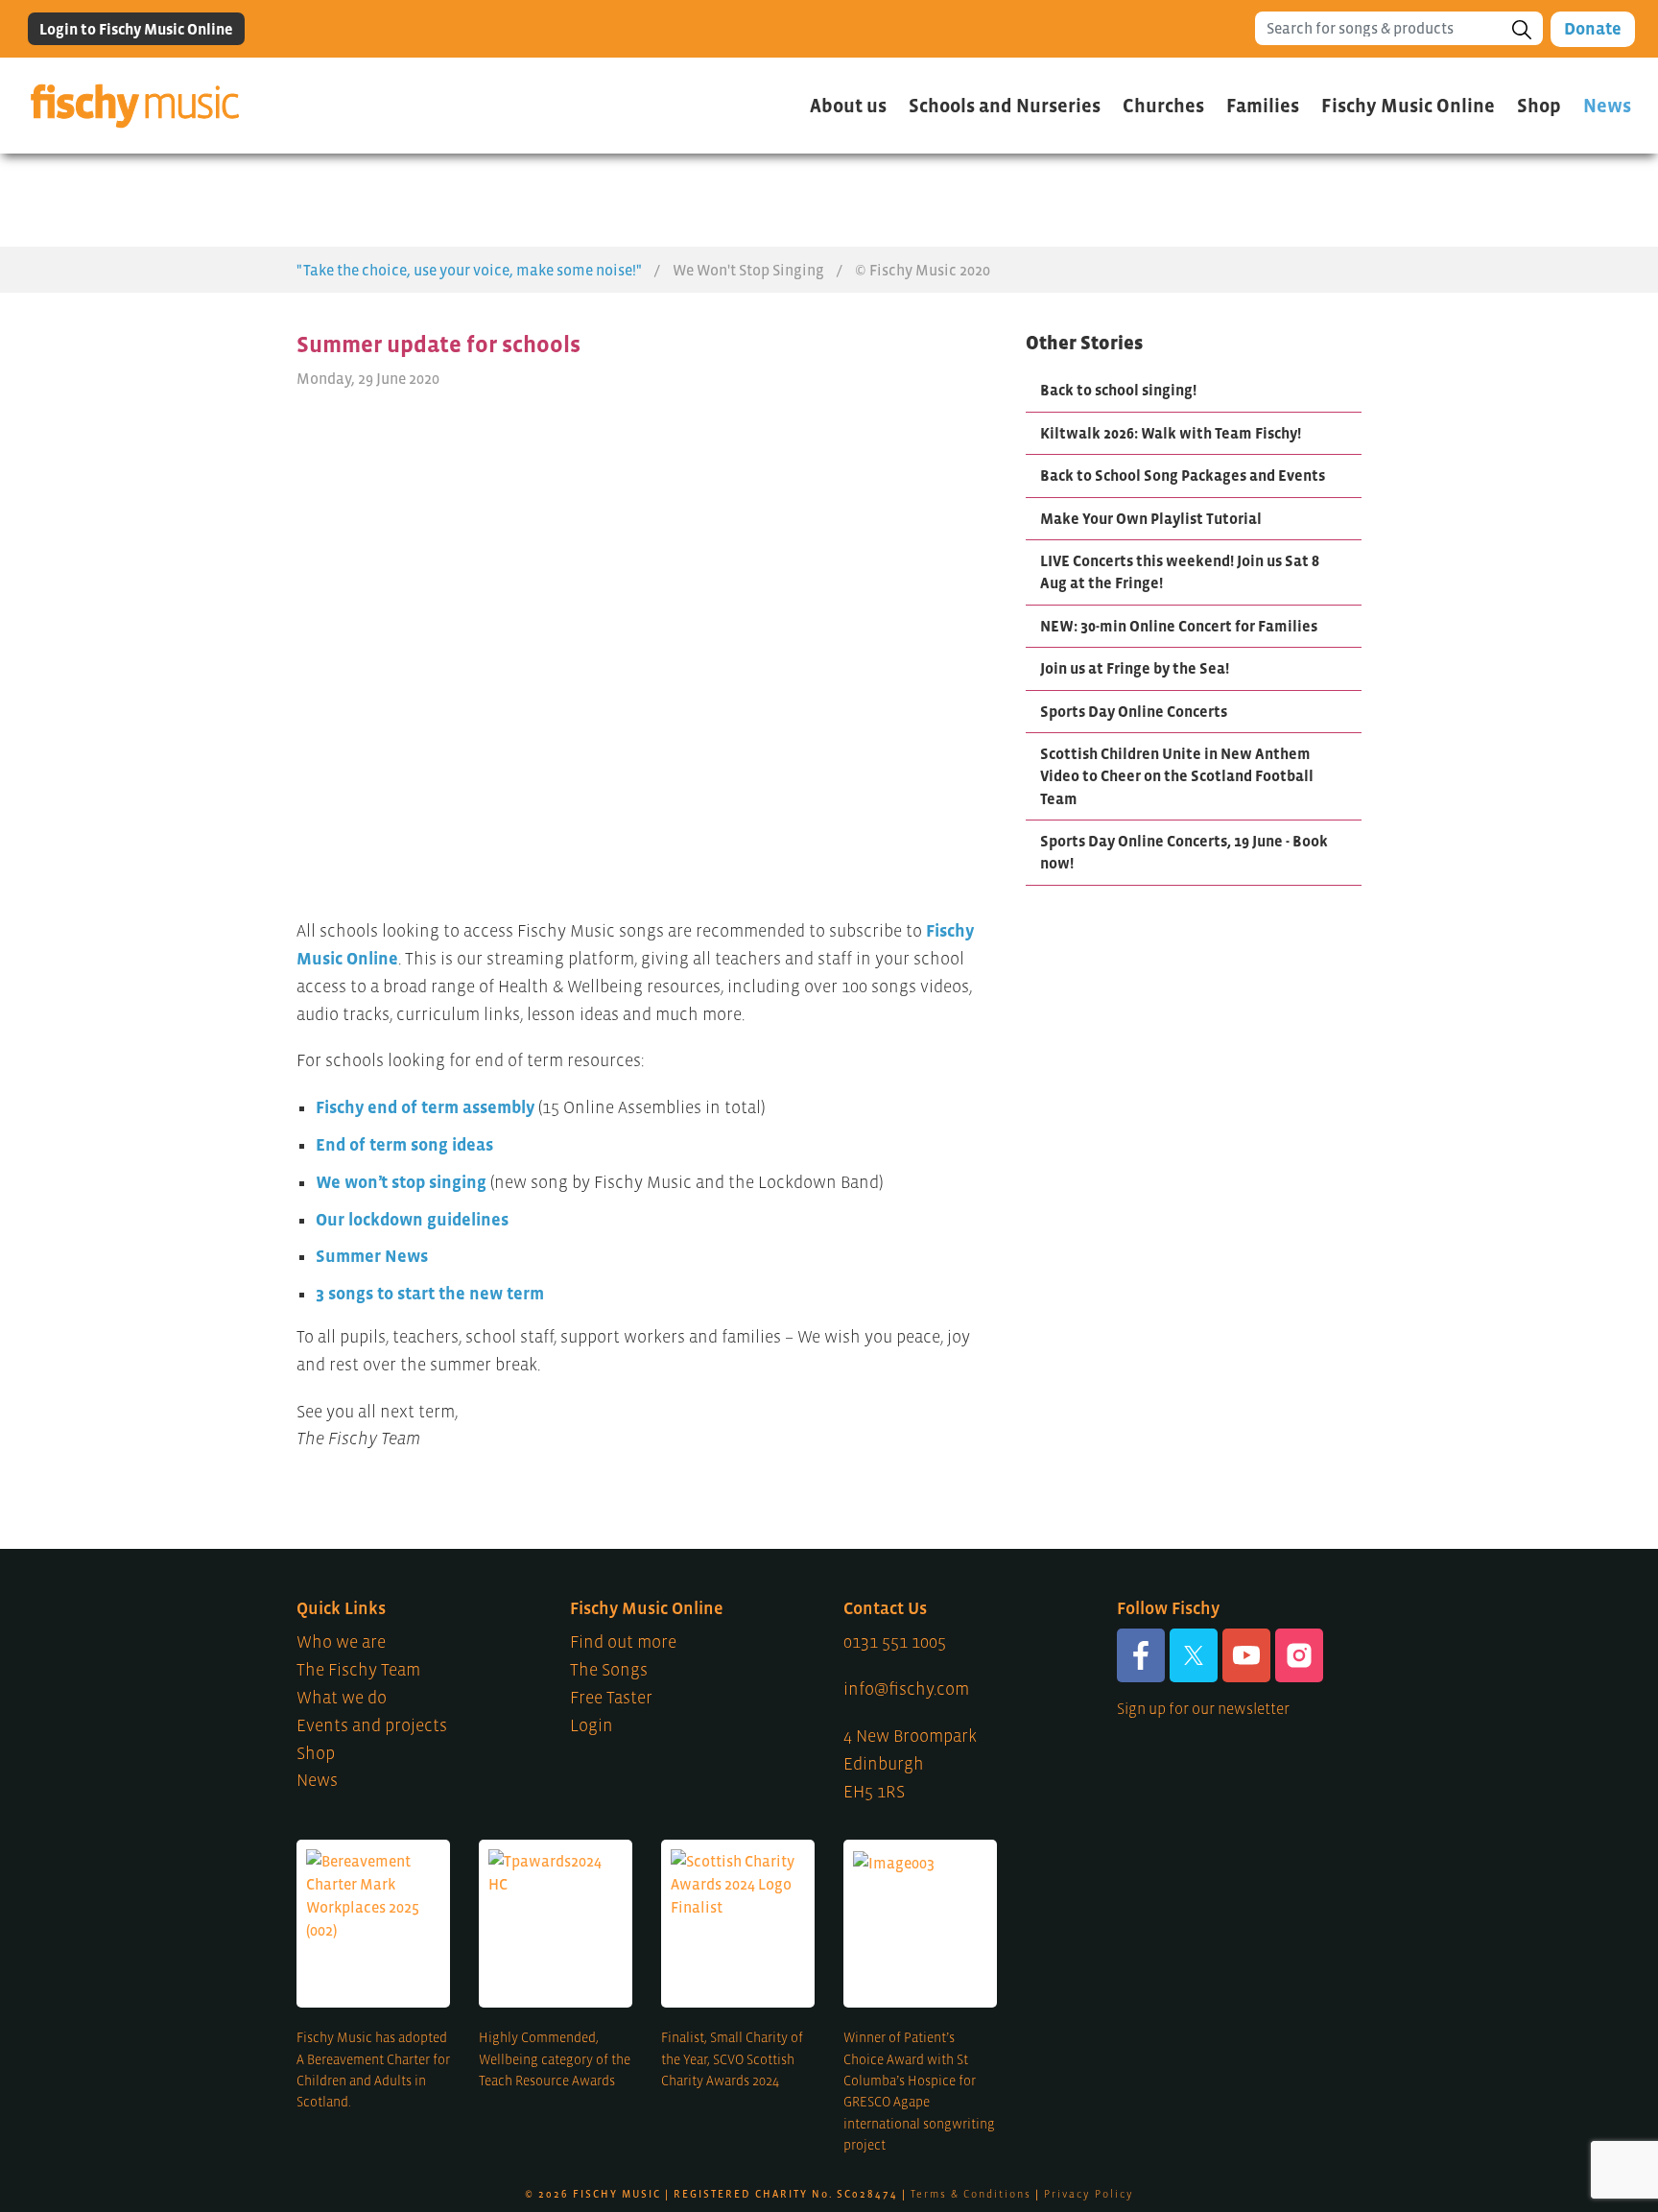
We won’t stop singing (401, 1182)
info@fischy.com (906, 1689)
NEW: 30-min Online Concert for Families (1179, 626)
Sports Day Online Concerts (1134, 711)
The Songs (609, 1670)
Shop (316, 1753)
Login (592, 1725)
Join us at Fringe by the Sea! (1135, 668)
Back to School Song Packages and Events (1183, 475)
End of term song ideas (404, 1145)
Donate (1593, 29)
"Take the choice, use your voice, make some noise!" (469, 270)
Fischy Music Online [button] (1408, 106)
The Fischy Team (358, 1670)
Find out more (623, 1642)
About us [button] (848, 106)
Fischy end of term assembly (425, 1107)
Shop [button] (1539, 106)
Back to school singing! (1118, 390)
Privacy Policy (1089, 2194)
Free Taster (611, 1698)
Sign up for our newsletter (1203, 1708)
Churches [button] (1163, 106)
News (1607, 106)
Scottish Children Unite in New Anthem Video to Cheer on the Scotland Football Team (1177, 776)
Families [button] (1263, 106)
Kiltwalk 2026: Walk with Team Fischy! (1171, 433)
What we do (342, 1698)
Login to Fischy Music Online (136, 29)
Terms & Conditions (971, 2194)
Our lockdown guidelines (412, 1220)
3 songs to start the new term (430, 1294)
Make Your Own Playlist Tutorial (1151, 518)
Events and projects (372, 1725)
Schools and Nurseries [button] (1005, 106)
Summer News (372, 1256)
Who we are (341, 1642)
